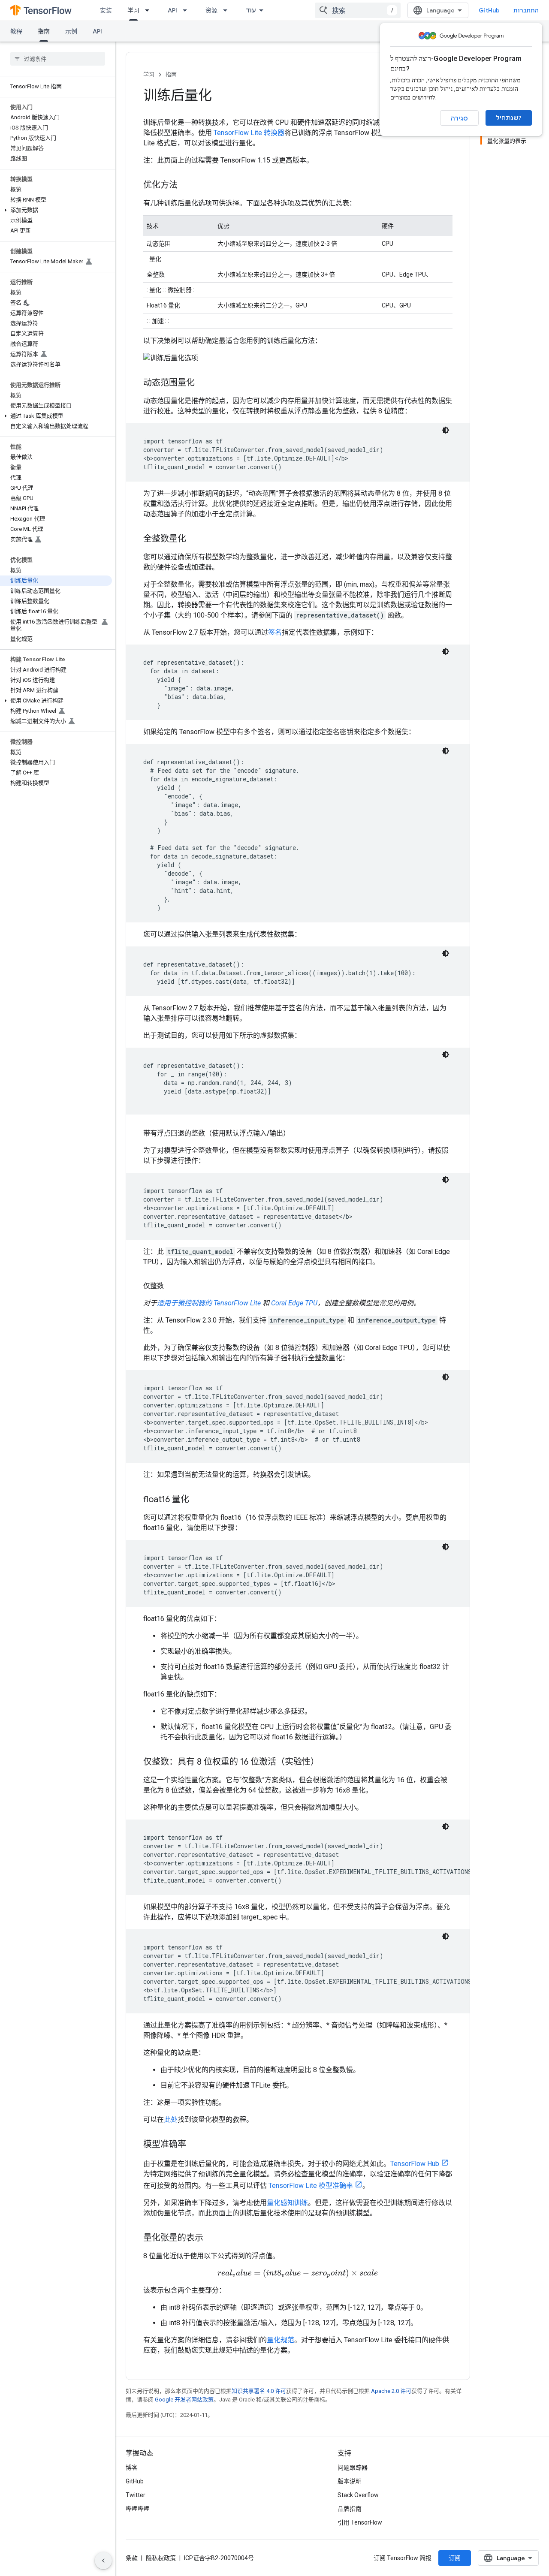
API (172, 10)
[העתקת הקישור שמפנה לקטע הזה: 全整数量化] (195, 539)
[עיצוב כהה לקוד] (446, 430)
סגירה (459, 118)
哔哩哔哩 (138, 2509)
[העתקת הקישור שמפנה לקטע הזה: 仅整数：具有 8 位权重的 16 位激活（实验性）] (328, 1763)
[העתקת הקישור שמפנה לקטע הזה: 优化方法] (186, 186)
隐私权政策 (161, 2558)
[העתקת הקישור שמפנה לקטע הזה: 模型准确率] (195, 2145)
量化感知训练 (287, 2203)
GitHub (489, 10)
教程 (16, 31)
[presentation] (298, 2273)
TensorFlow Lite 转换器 (249, 133)
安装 (106, 10)
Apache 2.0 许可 (391, 2391)
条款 (132, 2558)
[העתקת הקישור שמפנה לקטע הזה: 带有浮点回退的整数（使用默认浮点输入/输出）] (299, 1133)
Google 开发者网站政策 (184, 2400)
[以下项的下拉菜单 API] (187, 10)
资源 (211, 10)
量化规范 (281, 2340)
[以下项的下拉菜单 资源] (228, 10)
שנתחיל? (509, 118)
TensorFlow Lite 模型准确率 (311, 2186)
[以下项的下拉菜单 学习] (150, 10)
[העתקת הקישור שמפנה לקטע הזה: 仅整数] (172, 1286)
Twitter (136, 2495)
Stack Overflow (358, 2495)
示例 (71, 31)
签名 (275, 632)
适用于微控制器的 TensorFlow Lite (209, 1303)
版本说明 (350, 2481)
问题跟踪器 (353, 2468)
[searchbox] (58, 59)
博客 (132, 2468)
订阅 (455, 2558)
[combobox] (358, 10)
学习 (133, 10)
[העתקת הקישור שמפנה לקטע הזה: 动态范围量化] (203, 383)
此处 (171, 2120)
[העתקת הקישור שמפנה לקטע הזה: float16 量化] (198, 1500)
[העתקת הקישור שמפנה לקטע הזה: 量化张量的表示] (212, 2239)
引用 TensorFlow (360, 2522)
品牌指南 (350, 2509)
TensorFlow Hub (415, 2164)
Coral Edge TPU (294, 1303)
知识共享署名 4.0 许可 (259, 2391)
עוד (251, 10)
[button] (56, 210)
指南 (44, 31)
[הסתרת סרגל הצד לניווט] (103, 2561)
